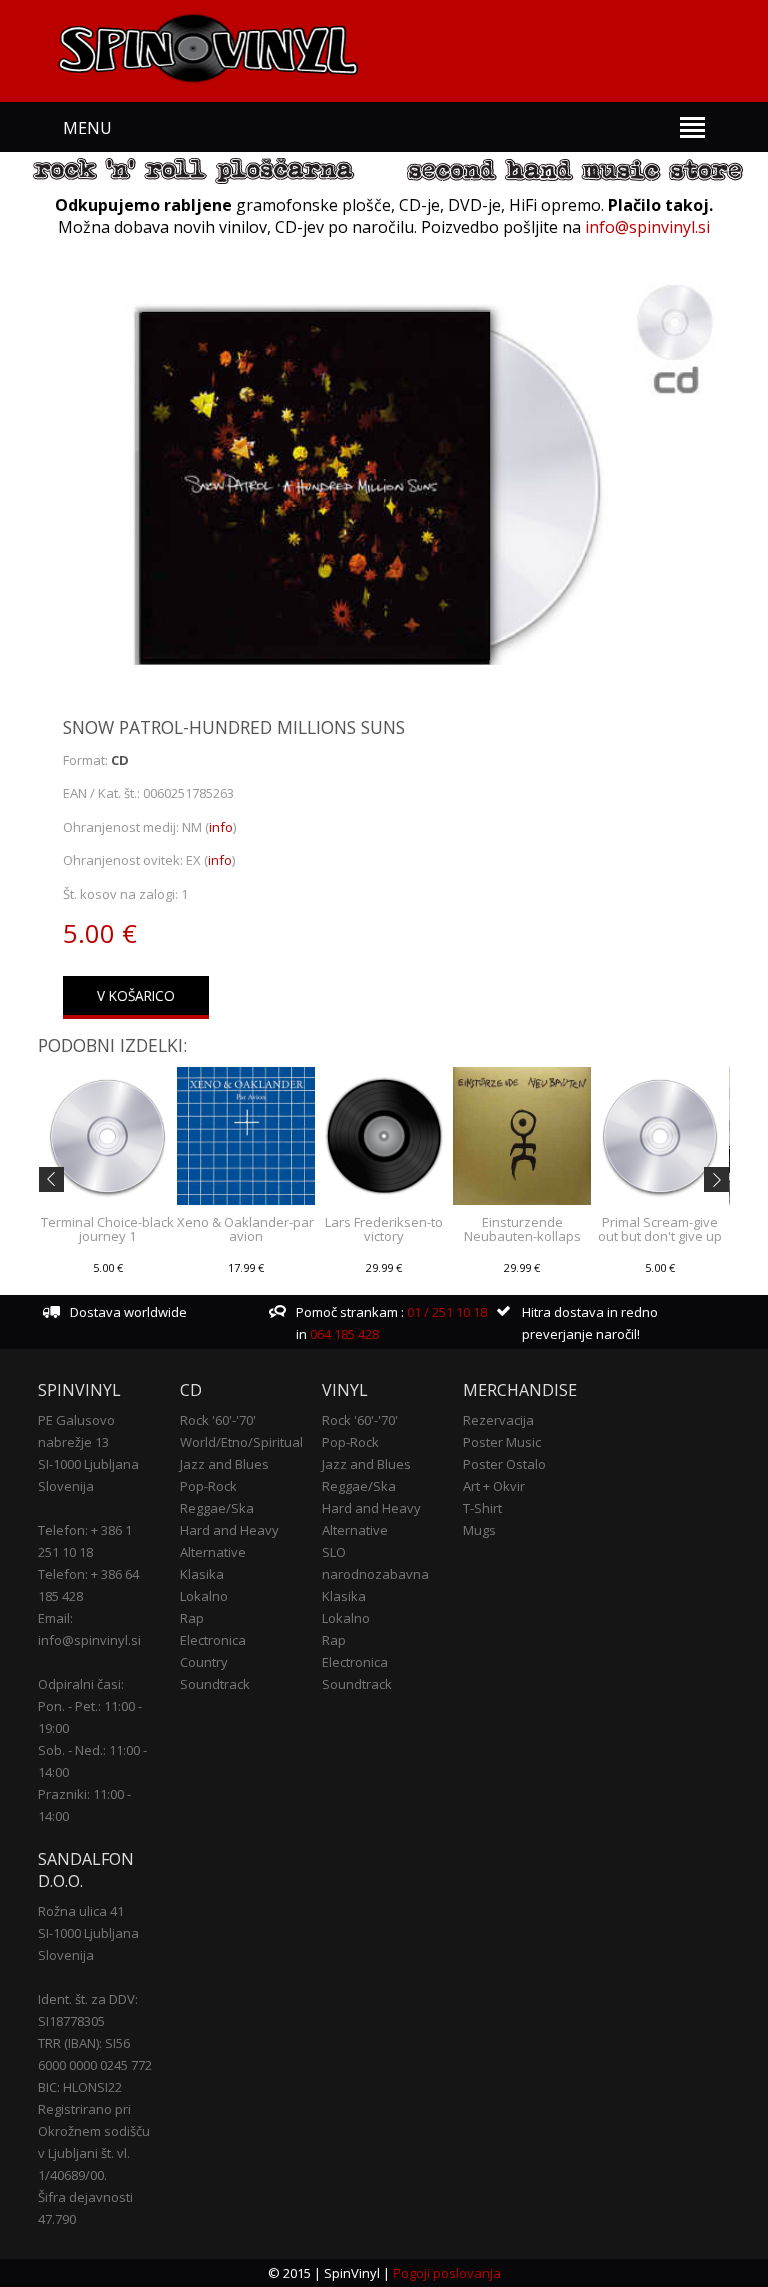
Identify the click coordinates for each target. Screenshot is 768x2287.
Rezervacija (498, 1420)
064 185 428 (344, 1334)
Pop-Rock (208, 1486)
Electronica (213, 1640)
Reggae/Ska (217, 1508)
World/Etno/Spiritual (241, 1442)
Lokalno (204, 1596)
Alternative (213, 1552)
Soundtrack (215, 1684)
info (221, 827)
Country (204, 1662)
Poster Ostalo (504, 1464)
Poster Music (502, 1442)
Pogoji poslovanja (447, 2273)
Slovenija (66, 1486)
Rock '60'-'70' (218, 1420)
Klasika (202, 1574)
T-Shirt (482, 1508)
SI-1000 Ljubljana (88, 1464)
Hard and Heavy (229, 1530)
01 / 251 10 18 (445, 1312)
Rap (192, 1618)
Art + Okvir (494, 1486)
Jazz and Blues (224, 1464)
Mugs (479, 1530)
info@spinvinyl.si (647, 227)
